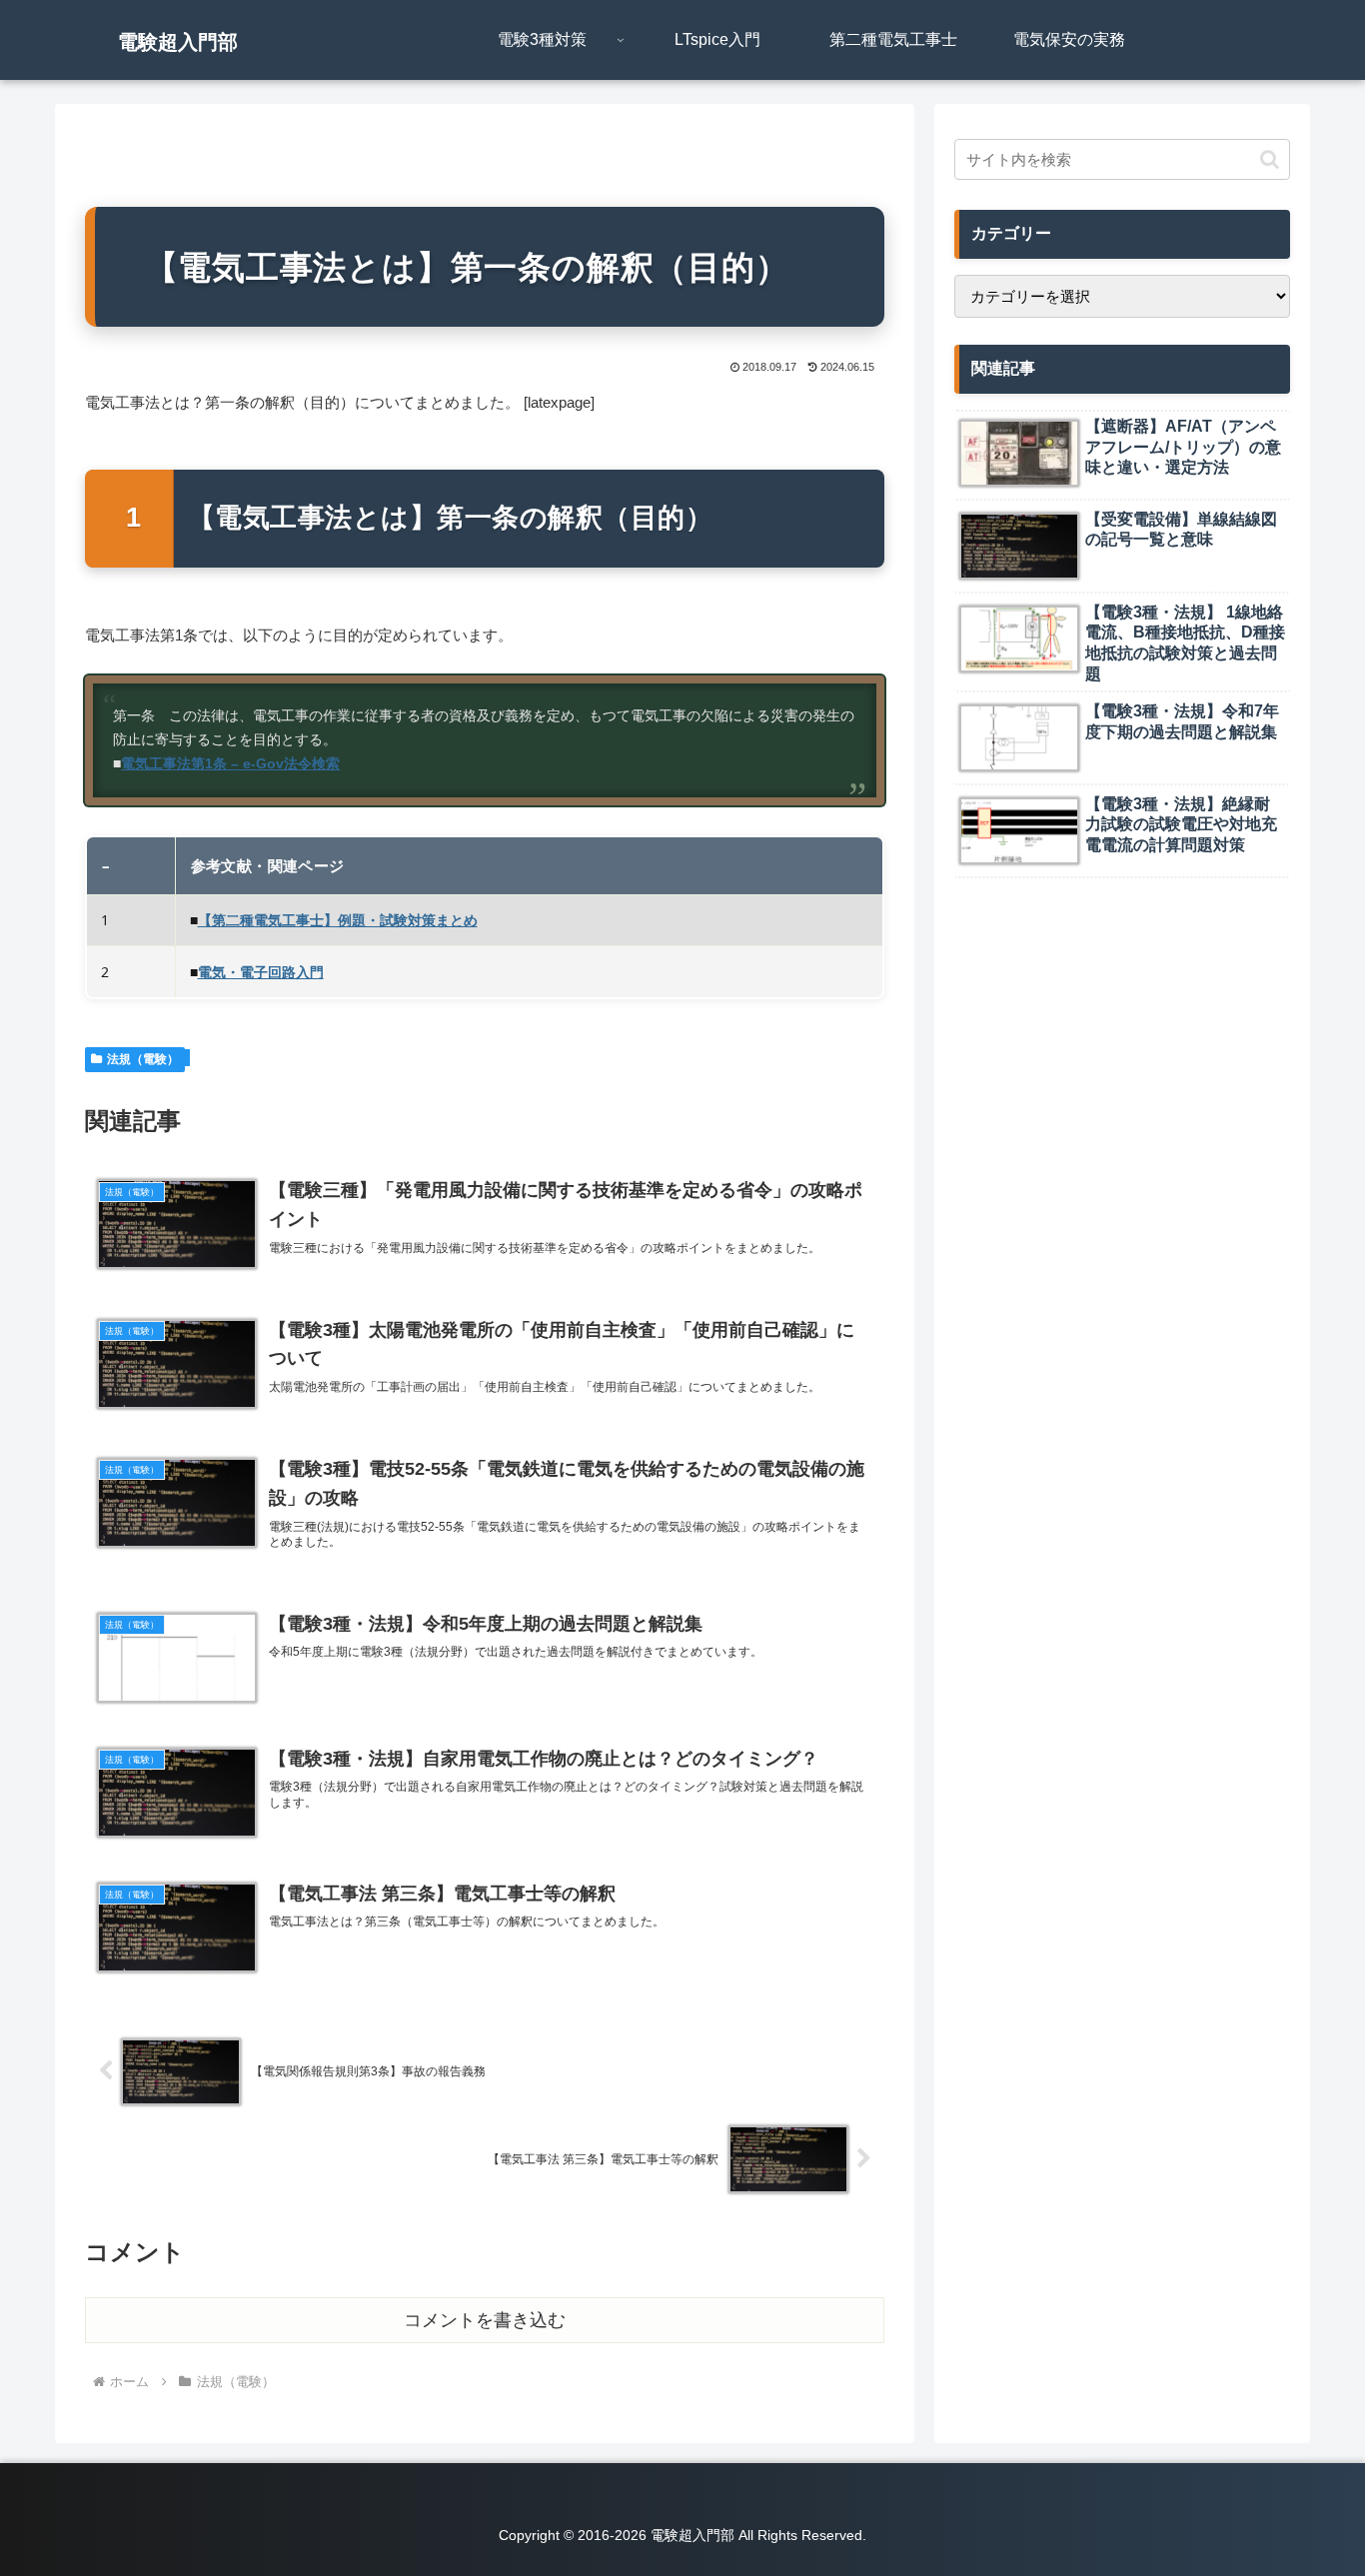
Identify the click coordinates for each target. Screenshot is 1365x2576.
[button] (1270, 159)
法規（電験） (143, 1059)
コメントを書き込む (485, 2320)
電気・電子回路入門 (261, 972)
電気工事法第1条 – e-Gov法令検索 (230, 764)
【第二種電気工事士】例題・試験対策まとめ (338, 920)
